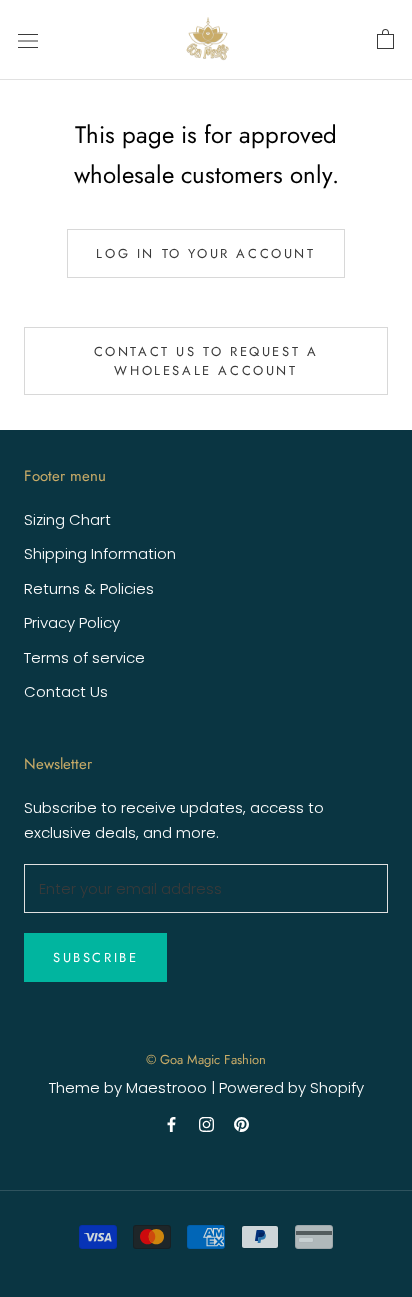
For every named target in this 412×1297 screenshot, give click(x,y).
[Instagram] (206, 1123)
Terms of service (84, 657)
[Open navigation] (28, 40)
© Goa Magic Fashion (206, 1059)
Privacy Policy (72, 622)
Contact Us (66, 691)
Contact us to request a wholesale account (206, 361)
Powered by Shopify (291, 1087)
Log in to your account (205, 253)
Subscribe (95, 957)
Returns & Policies (89, 588)
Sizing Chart (67, 519)
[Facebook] (171, 1123)
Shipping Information (100, 553)
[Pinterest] (241, 1123)
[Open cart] (385, 40)
